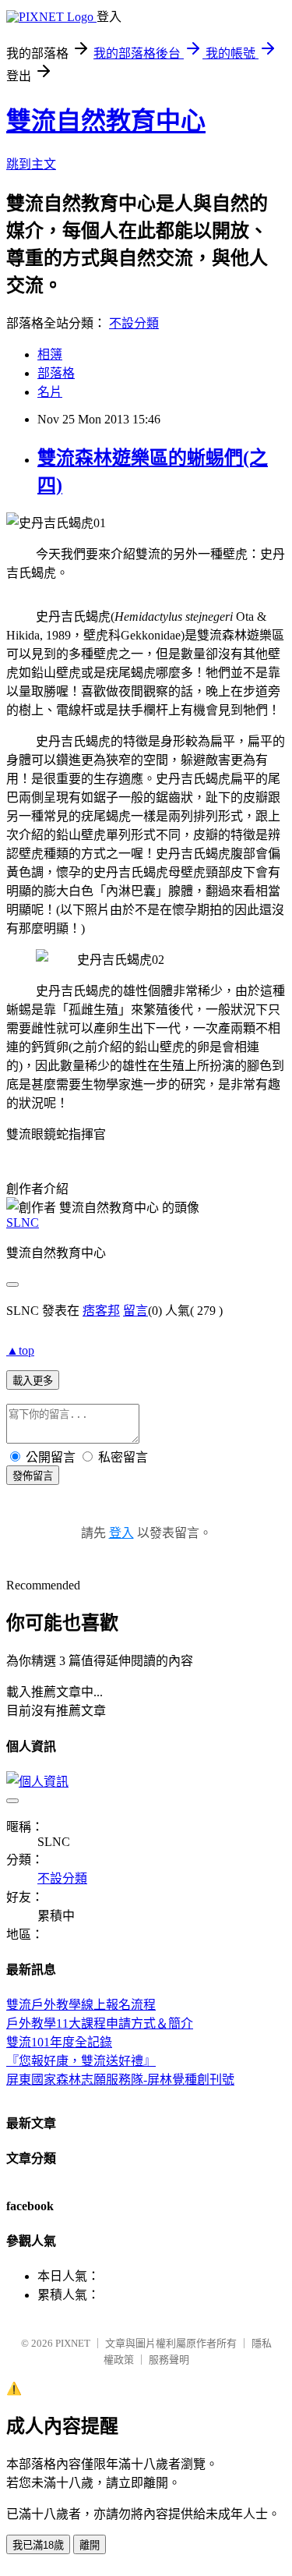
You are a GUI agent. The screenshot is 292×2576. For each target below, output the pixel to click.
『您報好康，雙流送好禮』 (81, 2061)
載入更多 (33, 1381)
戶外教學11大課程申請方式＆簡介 (100, 2023)
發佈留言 (33, 1476)
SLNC (23, 1222)
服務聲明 (169, 2360)
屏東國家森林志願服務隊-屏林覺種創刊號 (120, 2080)
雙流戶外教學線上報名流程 (81, 2005)
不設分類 (134, 323)
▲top (20, 1350)
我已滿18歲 (38, 2545)
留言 (135, 1311)
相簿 (50, 354)
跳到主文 (31, 164)
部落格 (56, 373)
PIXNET (73, 2343)
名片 (50, 392)
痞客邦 (101, 1311)
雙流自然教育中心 (106, 121)
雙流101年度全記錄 (59, 2042)
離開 (90, 2545)
